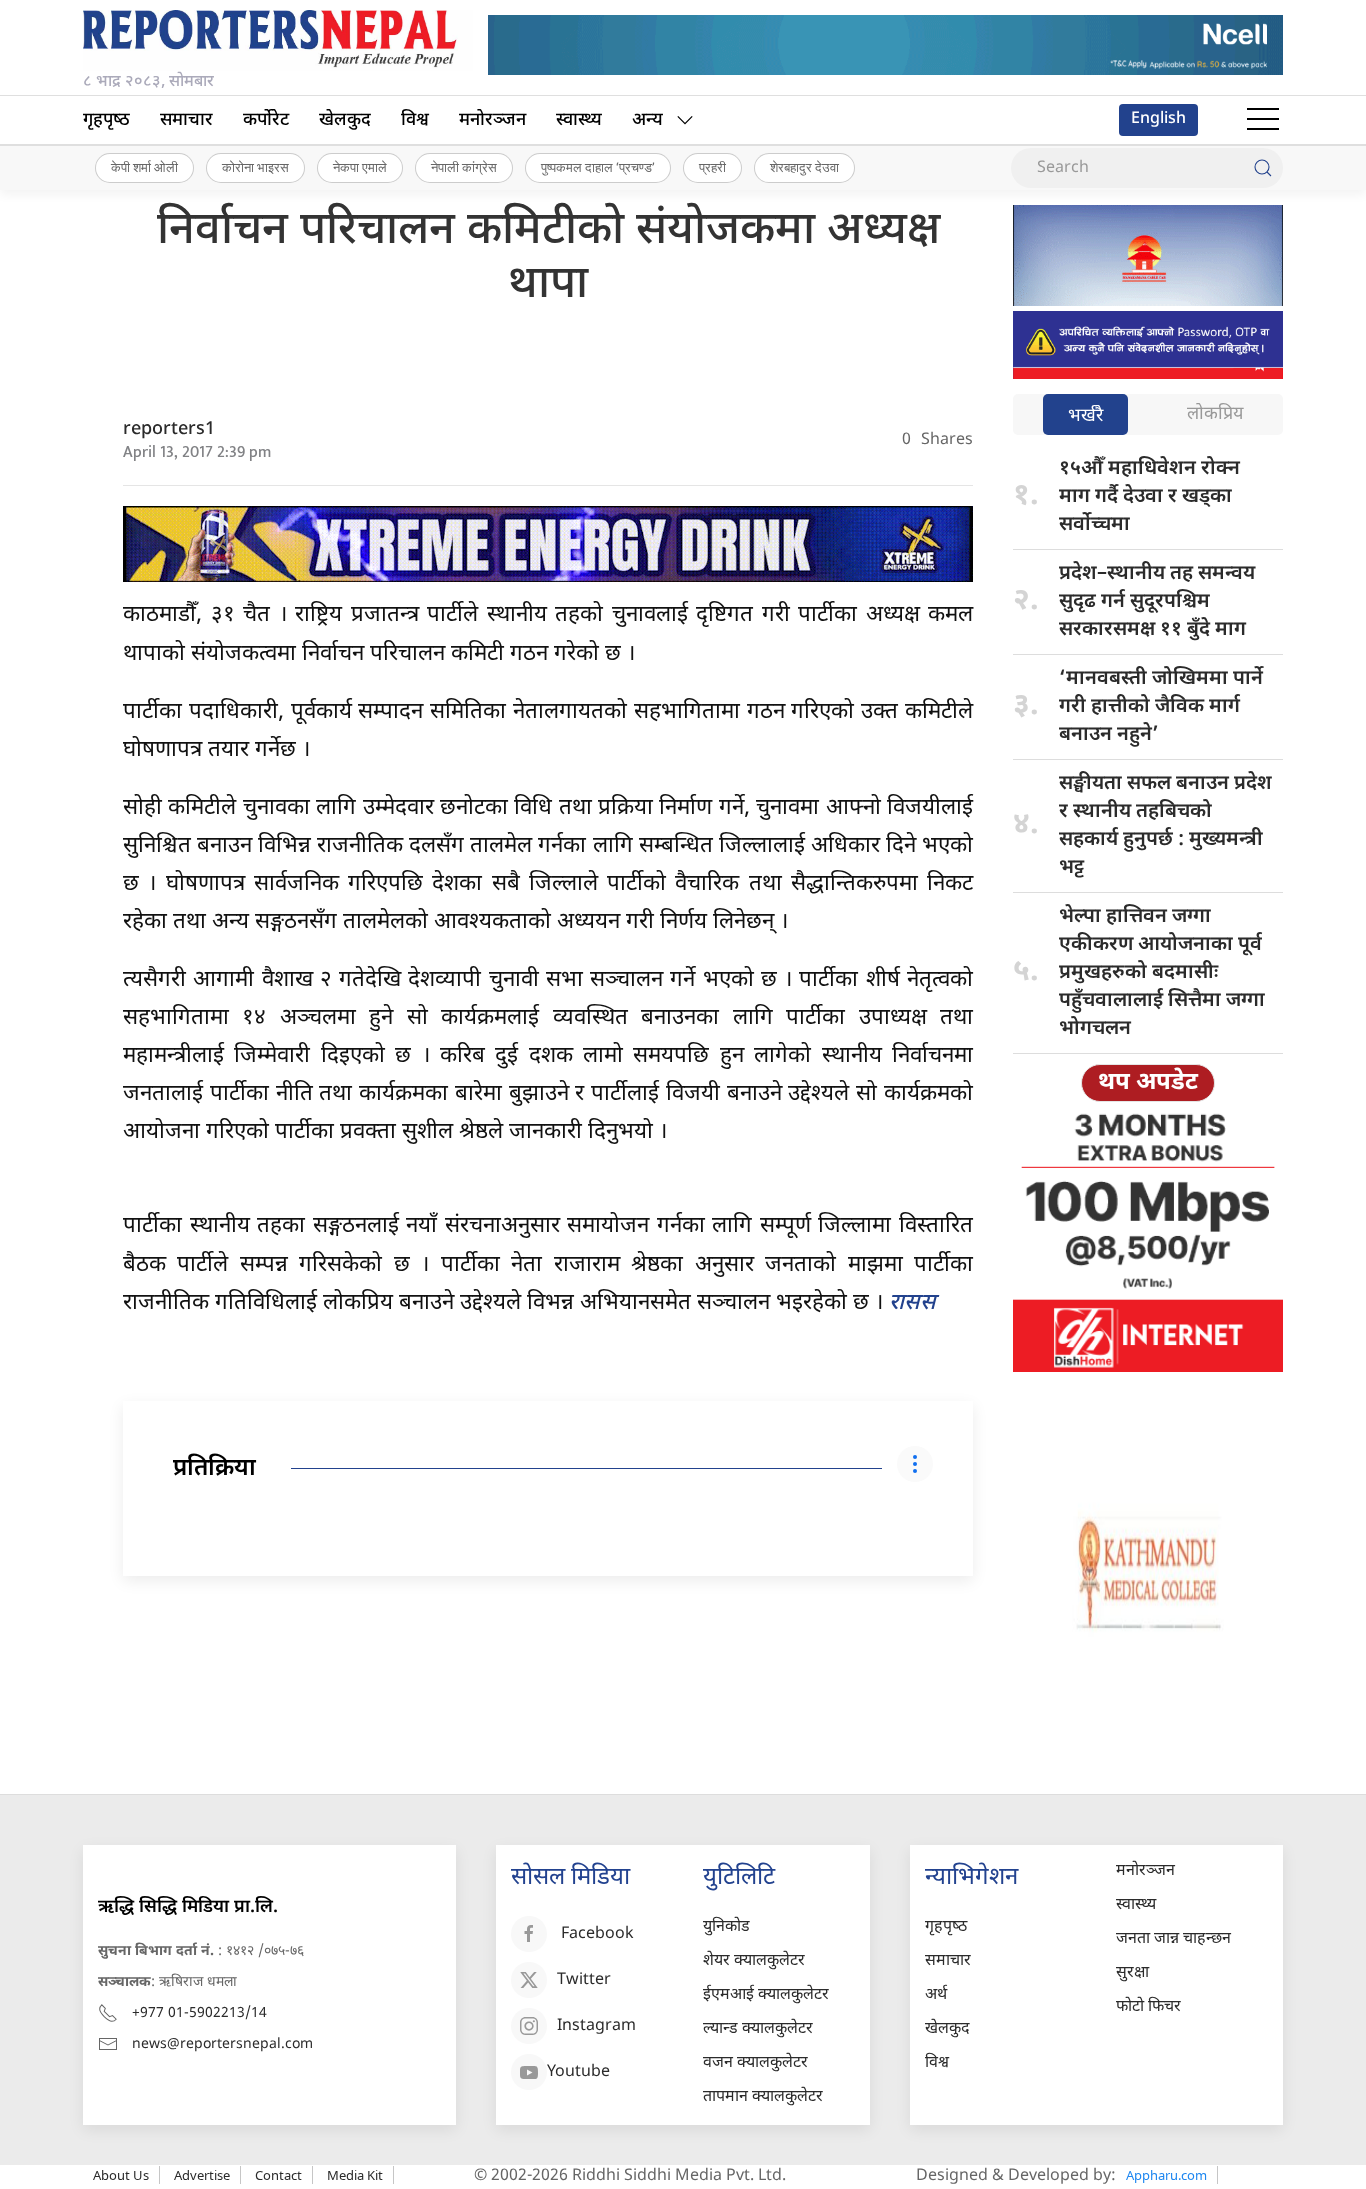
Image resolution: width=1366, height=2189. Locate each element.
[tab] (1085, 416)
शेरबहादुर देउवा (804, 167)
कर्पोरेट (266, 120)
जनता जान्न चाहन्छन (1173, 1939)
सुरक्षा (1132, 1973)
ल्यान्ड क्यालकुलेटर (758, 2029)
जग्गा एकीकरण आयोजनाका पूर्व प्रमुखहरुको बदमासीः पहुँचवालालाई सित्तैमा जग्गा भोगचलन (1162, 973)
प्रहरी (712, 167)
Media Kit (355, 2175)
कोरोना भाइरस (255, 167)
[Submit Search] (1263, 168)
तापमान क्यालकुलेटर (763, 2097)
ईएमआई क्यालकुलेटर (766, 1995)
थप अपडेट (1148, 1083)
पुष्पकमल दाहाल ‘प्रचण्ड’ (598, 167)
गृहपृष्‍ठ (106, 120)
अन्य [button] (647, 120)
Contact (278, 2175)
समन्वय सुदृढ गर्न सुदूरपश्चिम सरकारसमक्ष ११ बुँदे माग (1157, 602)
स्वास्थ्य (579, 120)
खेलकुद (345, 120)
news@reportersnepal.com (222, 2044)
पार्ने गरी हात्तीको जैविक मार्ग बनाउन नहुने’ (1161, 707)
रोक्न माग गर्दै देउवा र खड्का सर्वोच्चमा (1149, 497)
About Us (121, 2175)
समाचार (186, 120)
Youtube (578, 2072)
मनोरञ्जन (492, 120)
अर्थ (936, 1995)
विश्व (415, 120)
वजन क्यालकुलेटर (755, 2063)
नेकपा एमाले (360, 167)
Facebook (597, 1934)
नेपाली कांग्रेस (464, 167)
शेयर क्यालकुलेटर (754, 1961)
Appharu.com (1166, 2175)
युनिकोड (726, 1927)
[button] (1263, 120)
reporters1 (169, 429)
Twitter (584, 1980)
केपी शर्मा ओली (144, 167)
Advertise (202, 2175)
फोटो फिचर (1148, 2007)
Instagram (596, 2026)
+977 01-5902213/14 (199, 2013)
